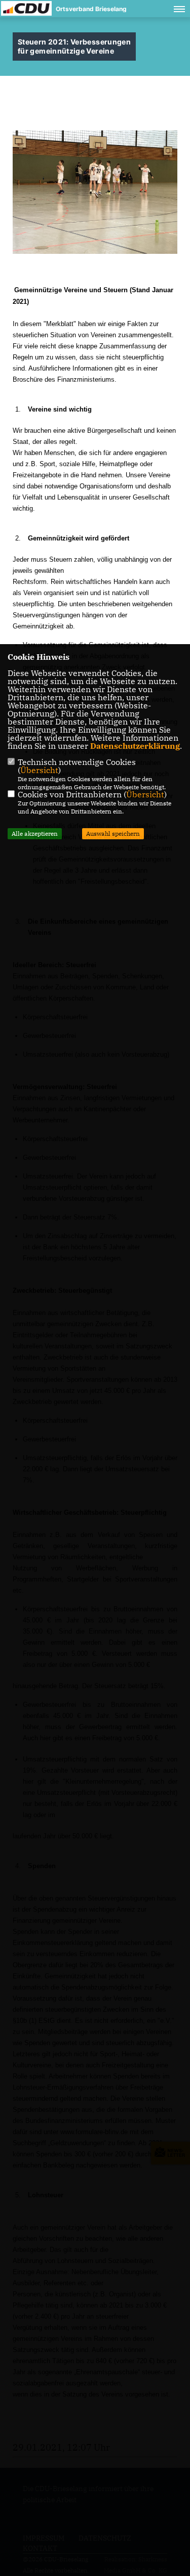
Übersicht (39, 770)
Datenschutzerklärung (135, 746)
